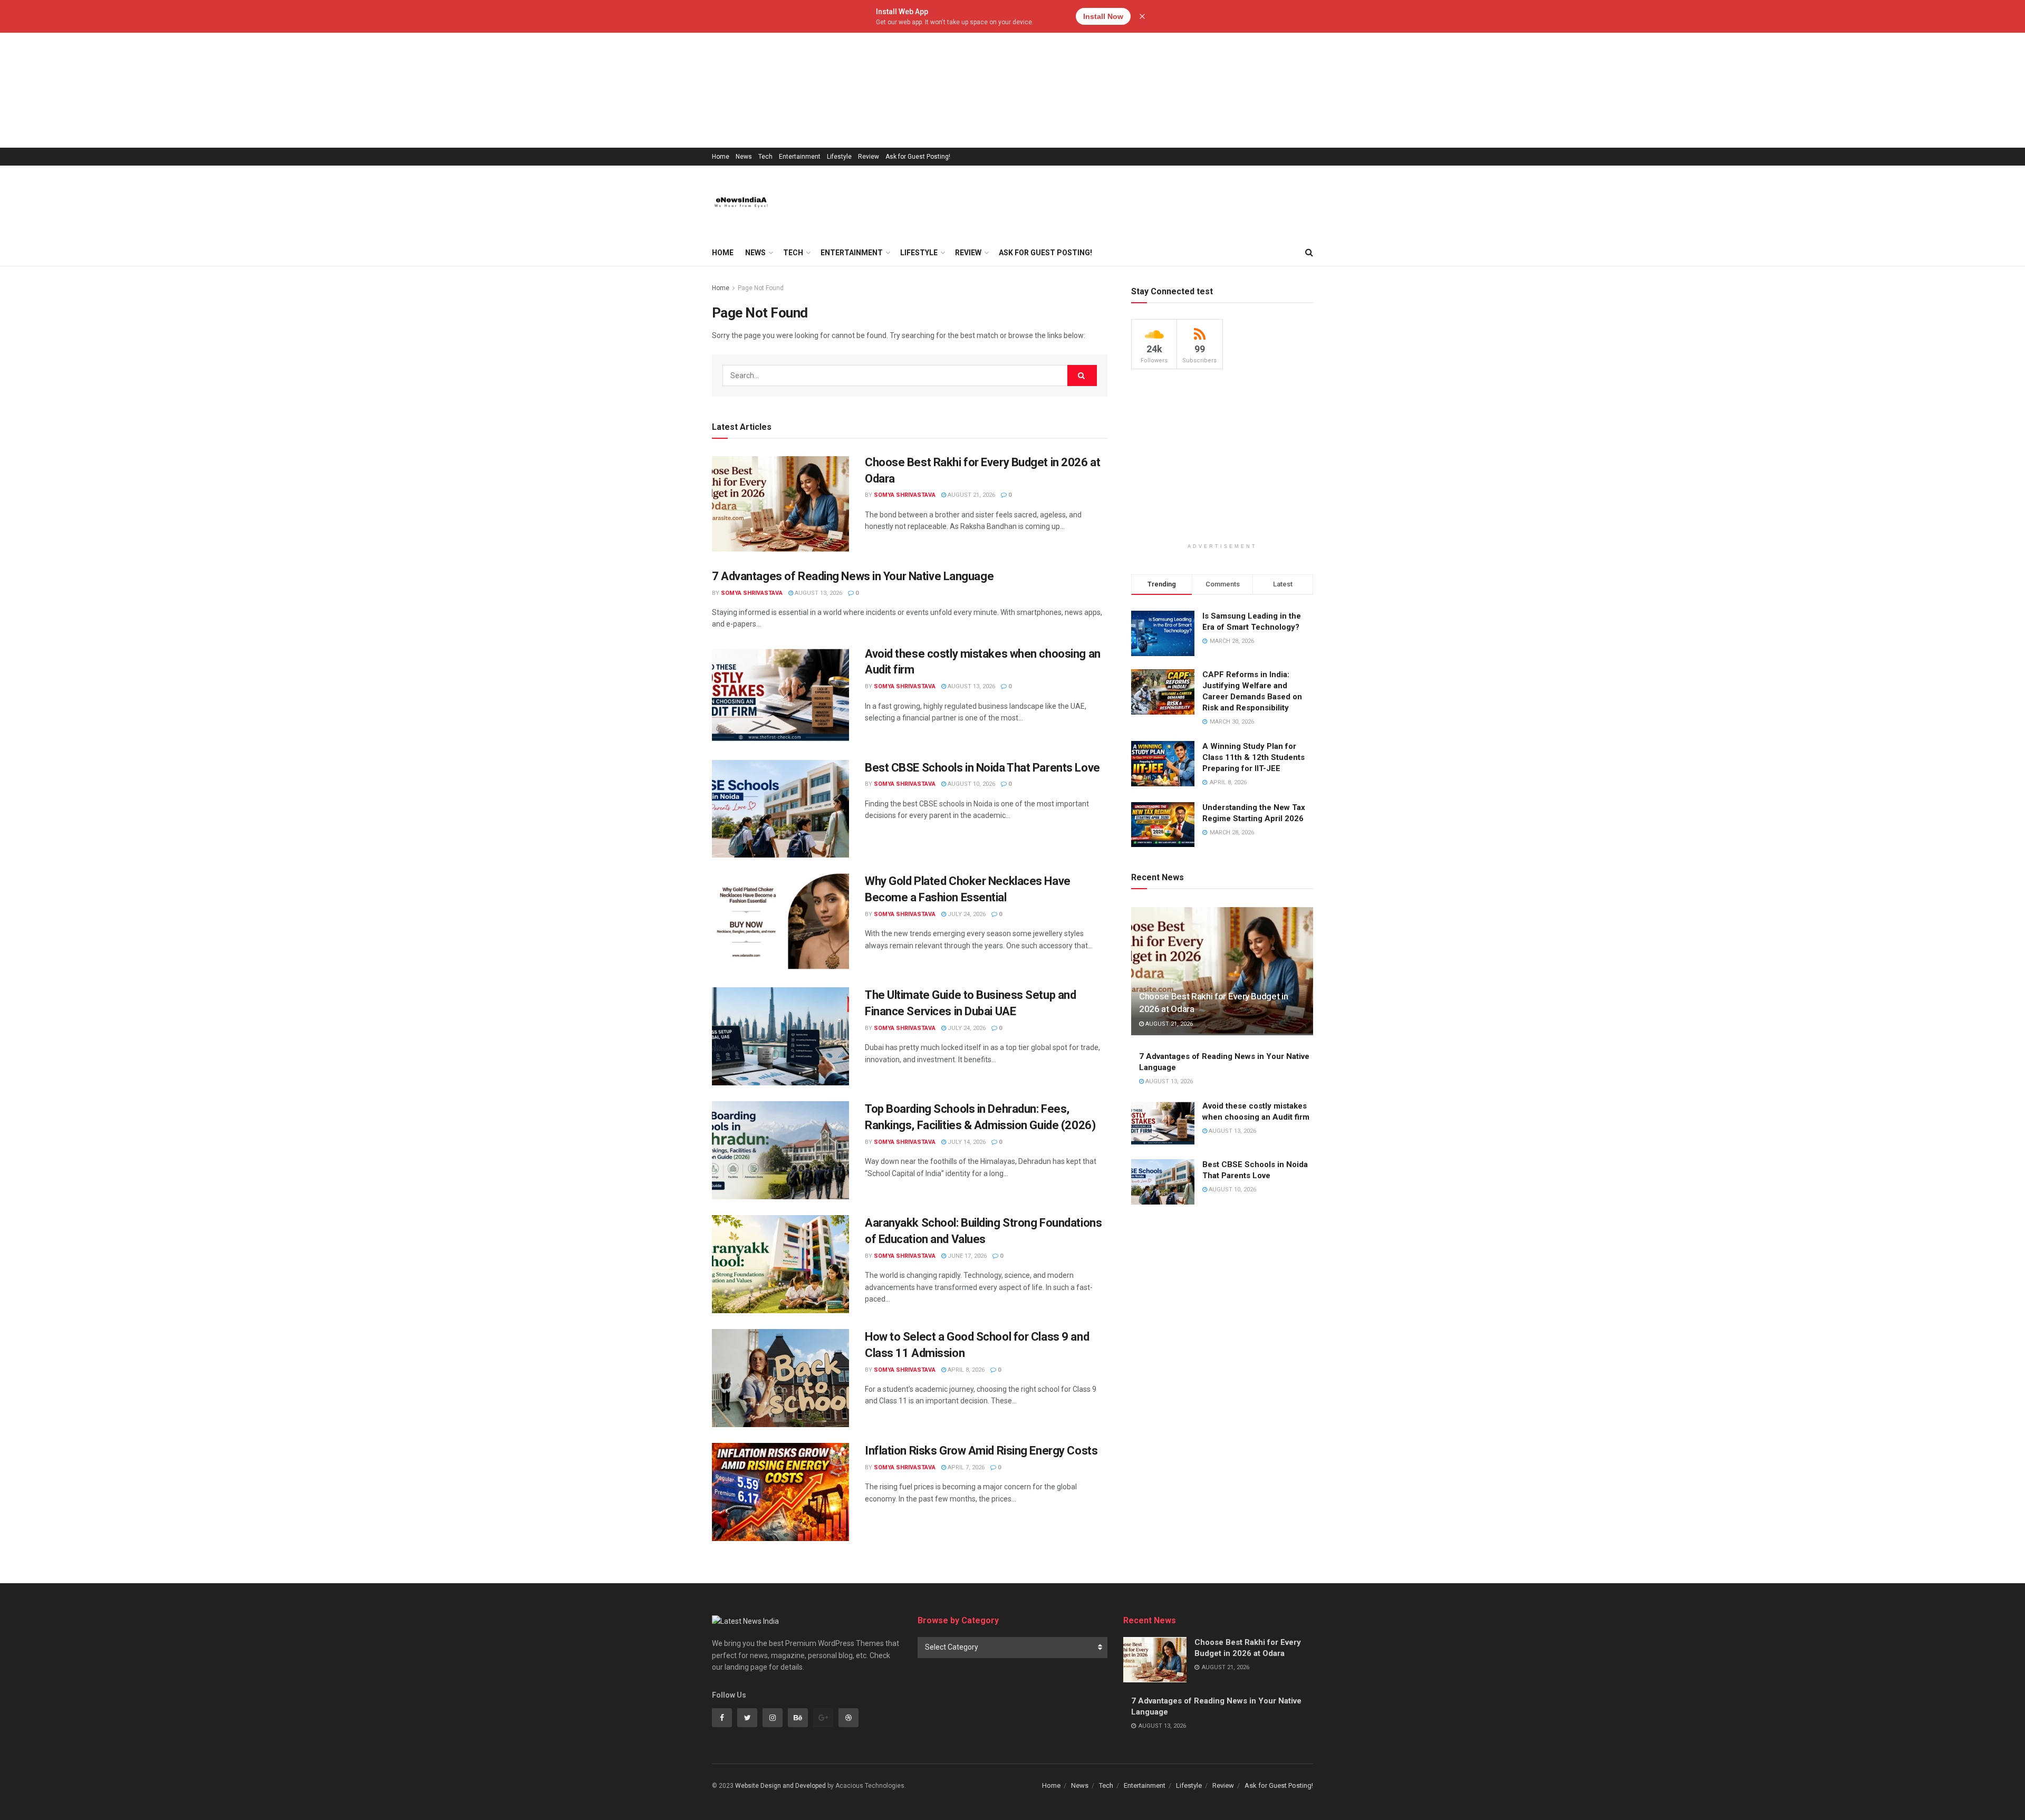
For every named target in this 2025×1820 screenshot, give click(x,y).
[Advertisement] (316, 74)
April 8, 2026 (965, 1370)
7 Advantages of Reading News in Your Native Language (853, 576)
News (744, 157)
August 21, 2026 (971, 495)
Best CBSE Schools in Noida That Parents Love (982, 768)
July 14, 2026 (966, 1142)
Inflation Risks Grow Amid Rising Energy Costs (981, 1451)
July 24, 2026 (966, 914)
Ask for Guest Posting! (918, 157)
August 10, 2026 (971, 784)
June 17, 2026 (966, 1256)
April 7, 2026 (965, 1467)
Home (721, 157)
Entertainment (800, 157)
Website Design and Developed (780, 1786)
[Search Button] (1082, 375)
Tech (765, 157)
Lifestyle (839, 157)
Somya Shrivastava (905, 495)
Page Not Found (761, 288)
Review (869, 157)
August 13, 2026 (818, 593)
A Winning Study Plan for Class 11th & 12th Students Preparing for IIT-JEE (1253, 757)
